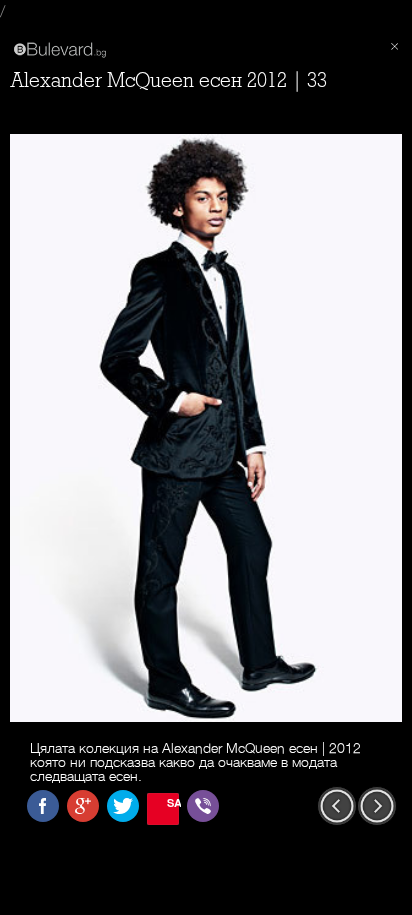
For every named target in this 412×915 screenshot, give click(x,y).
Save (173, 802)
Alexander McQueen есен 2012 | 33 (168, 80)
